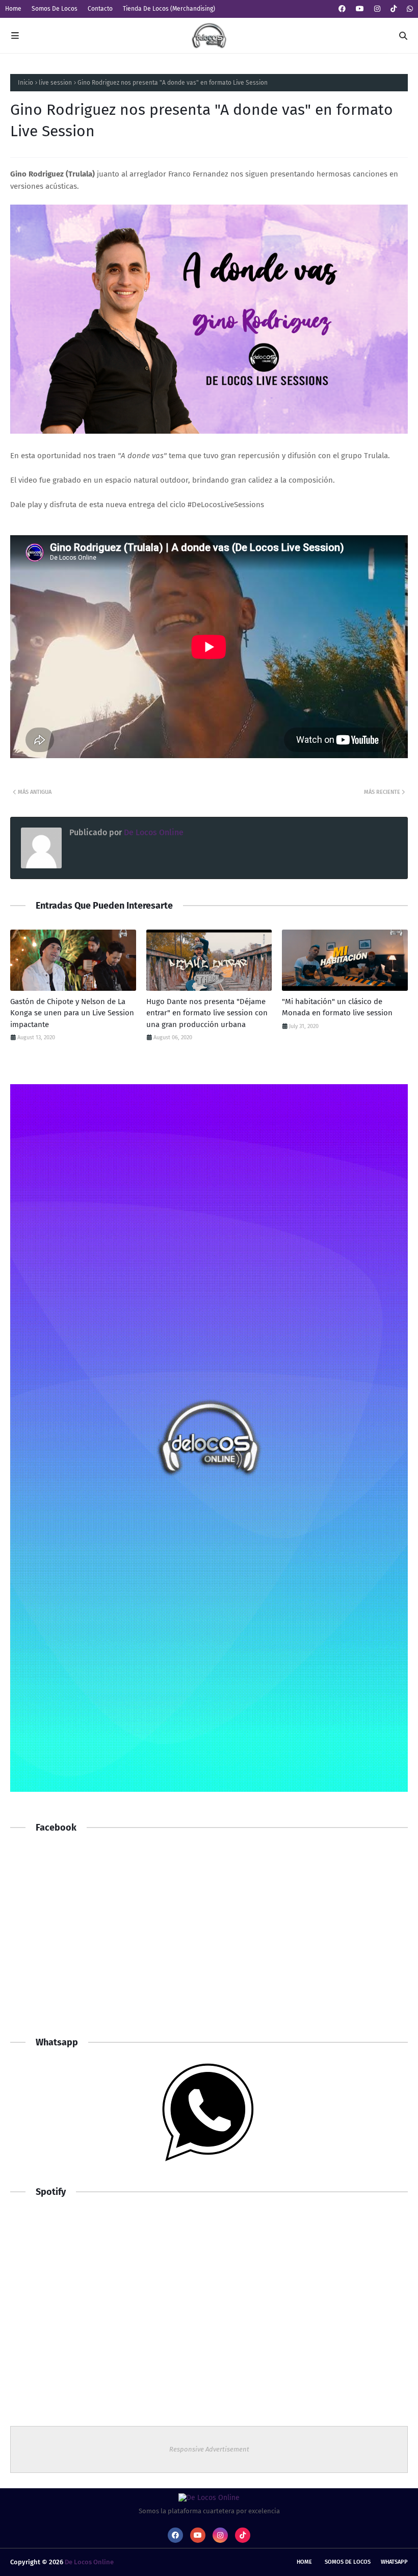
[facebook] (342, 9)
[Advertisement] (209, 1944)
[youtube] (360, 9)
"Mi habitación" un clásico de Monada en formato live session (337, 1007)
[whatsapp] (409, 9)
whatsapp (394, 2562)
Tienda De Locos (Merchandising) (169, 9)
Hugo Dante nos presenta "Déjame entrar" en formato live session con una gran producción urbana (207, 1013)
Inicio (25, 83)
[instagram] (377, 9)
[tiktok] (394, 9)
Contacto (100, 9)
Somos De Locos (55, 9)
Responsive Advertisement (209, 2449)
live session (55, 83)
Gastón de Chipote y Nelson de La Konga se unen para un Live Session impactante (72, 1013)
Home (13, 9)
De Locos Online (153, 832)
